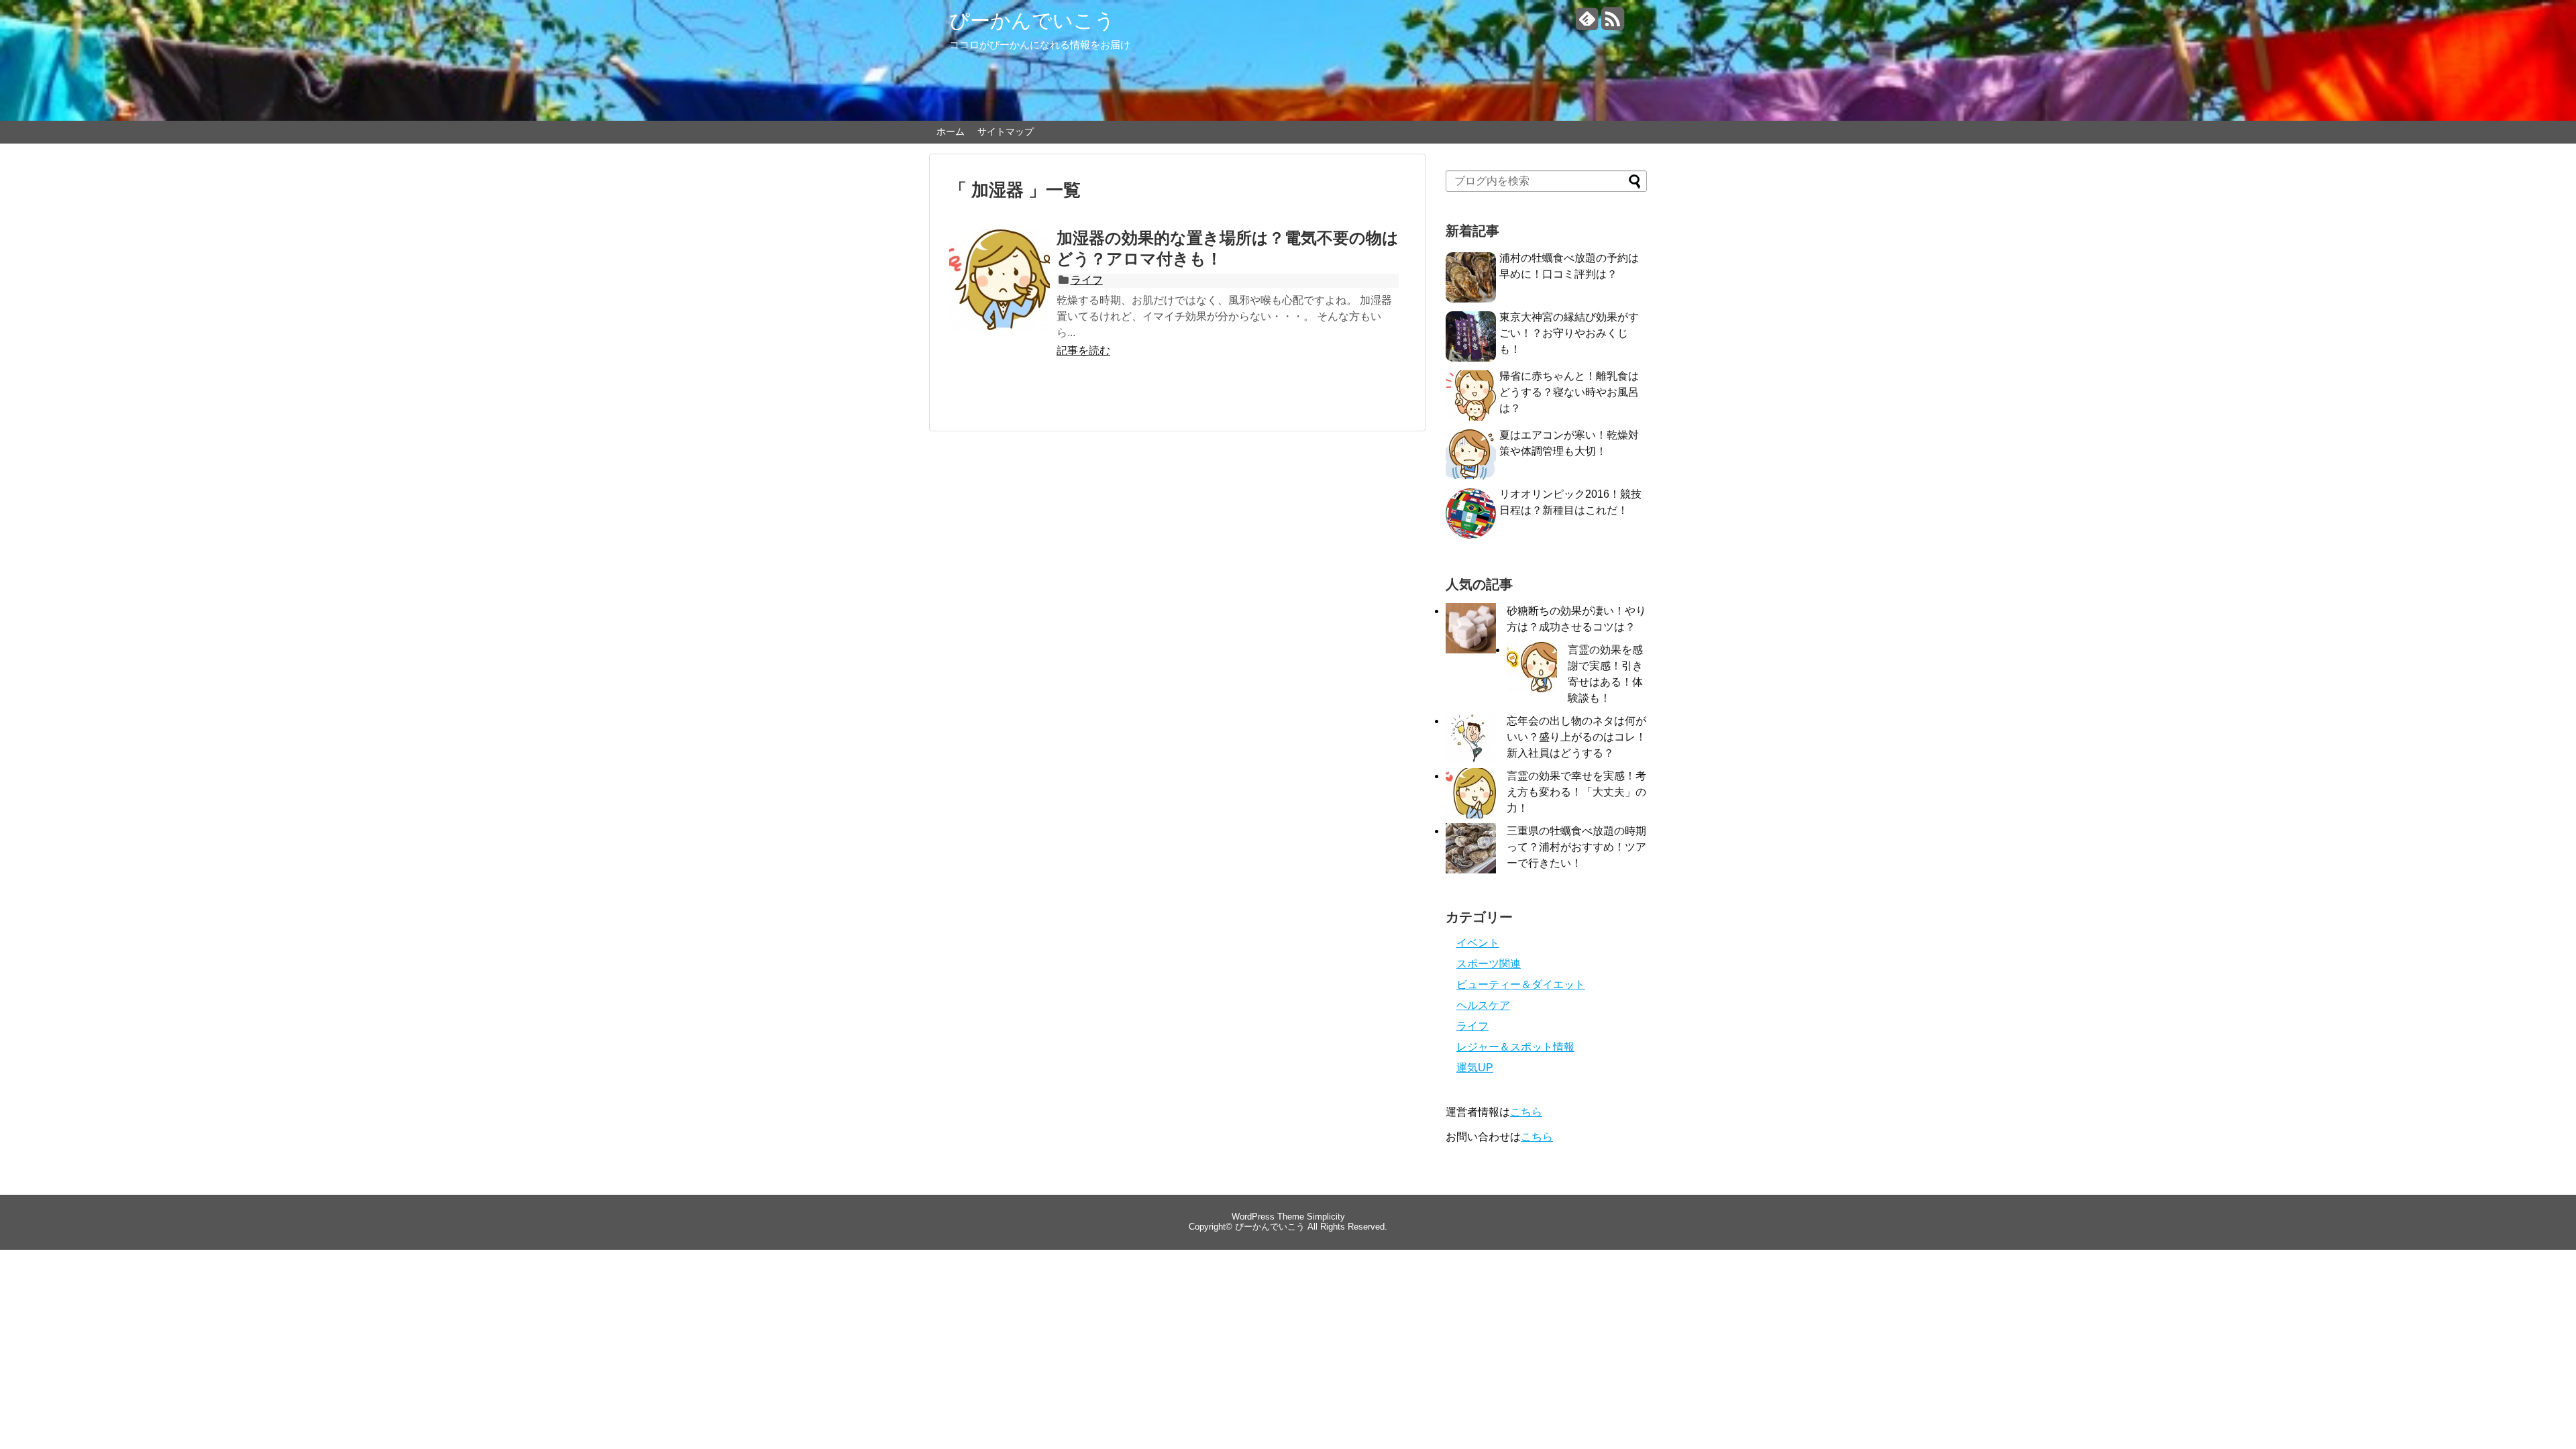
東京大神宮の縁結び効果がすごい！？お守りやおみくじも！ (1569, 333)
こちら (1526, 1112)
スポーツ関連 (1489, 964)
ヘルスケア (1483, 1005)
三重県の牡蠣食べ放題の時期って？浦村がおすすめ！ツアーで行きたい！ (1576, 847)
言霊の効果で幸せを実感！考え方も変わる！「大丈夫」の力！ (1576, 792)
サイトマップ (1006, 131)
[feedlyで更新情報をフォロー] (1587, 24)
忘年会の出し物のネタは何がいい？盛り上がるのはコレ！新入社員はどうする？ (1576, 737)
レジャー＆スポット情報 (1515, 1047)
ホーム (951, 131)
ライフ (1087, 280)
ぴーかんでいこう (1032, 20)
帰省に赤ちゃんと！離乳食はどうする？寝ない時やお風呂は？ (1569, 392)
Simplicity (1326, 1217)
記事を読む (1083, 351)
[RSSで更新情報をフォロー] (1612, 24)
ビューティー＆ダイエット (1521, 984)
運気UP (1475, 1068)
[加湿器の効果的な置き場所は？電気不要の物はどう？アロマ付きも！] (1000, 294)
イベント (1478, 943)
